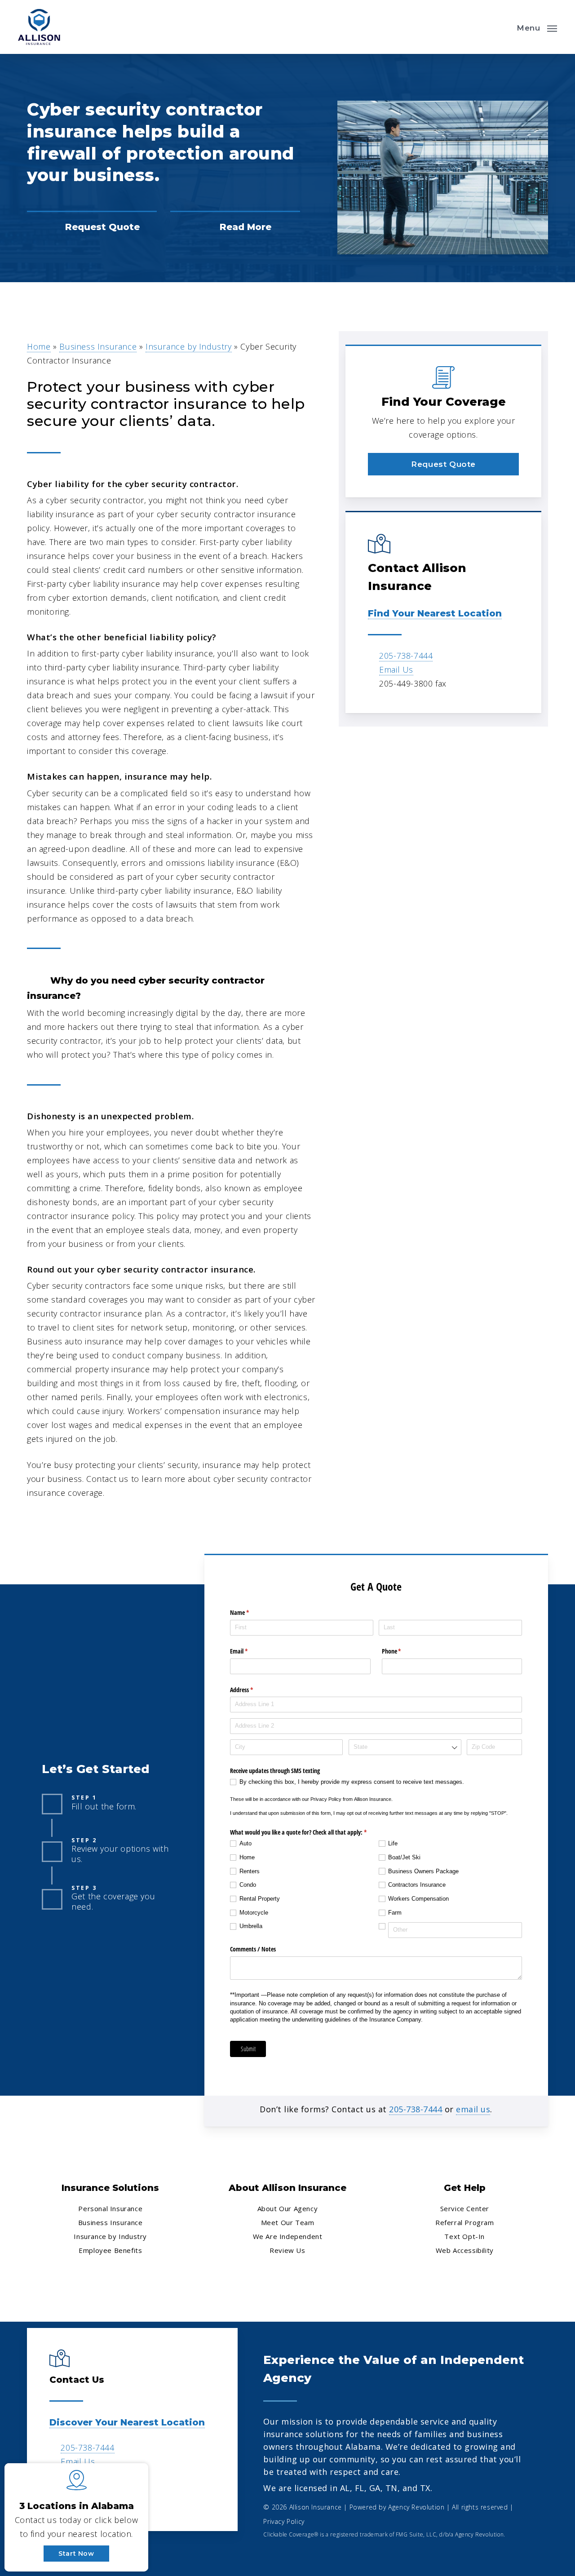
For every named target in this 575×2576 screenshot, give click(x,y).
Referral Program (465, 2222)
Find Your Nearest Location (435, 613)
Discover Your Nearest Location (127, 2422)
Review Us (287, 2250)
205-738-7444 (406, 656)
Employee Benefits (110, 2250)
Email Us (396, 669)
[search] (502, 27)
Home (39, 346)
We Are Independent (288, 2236)
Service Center (465, 2208)
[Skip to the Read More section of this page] (235, 227)
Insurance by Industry (189, 346)
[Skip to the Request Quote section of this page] (92, 227)
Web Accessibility (465, 2250)
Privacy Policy (284, 2521)
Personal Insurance (110, 2208)
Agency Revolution (416, 2507)
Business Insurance (98, 346)
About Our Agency (288, 2208)
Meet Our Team (288, 2222)
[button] (537, 27)
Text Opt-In (464, 2236)
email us (473, 2109)
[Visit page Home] (39, 27)
